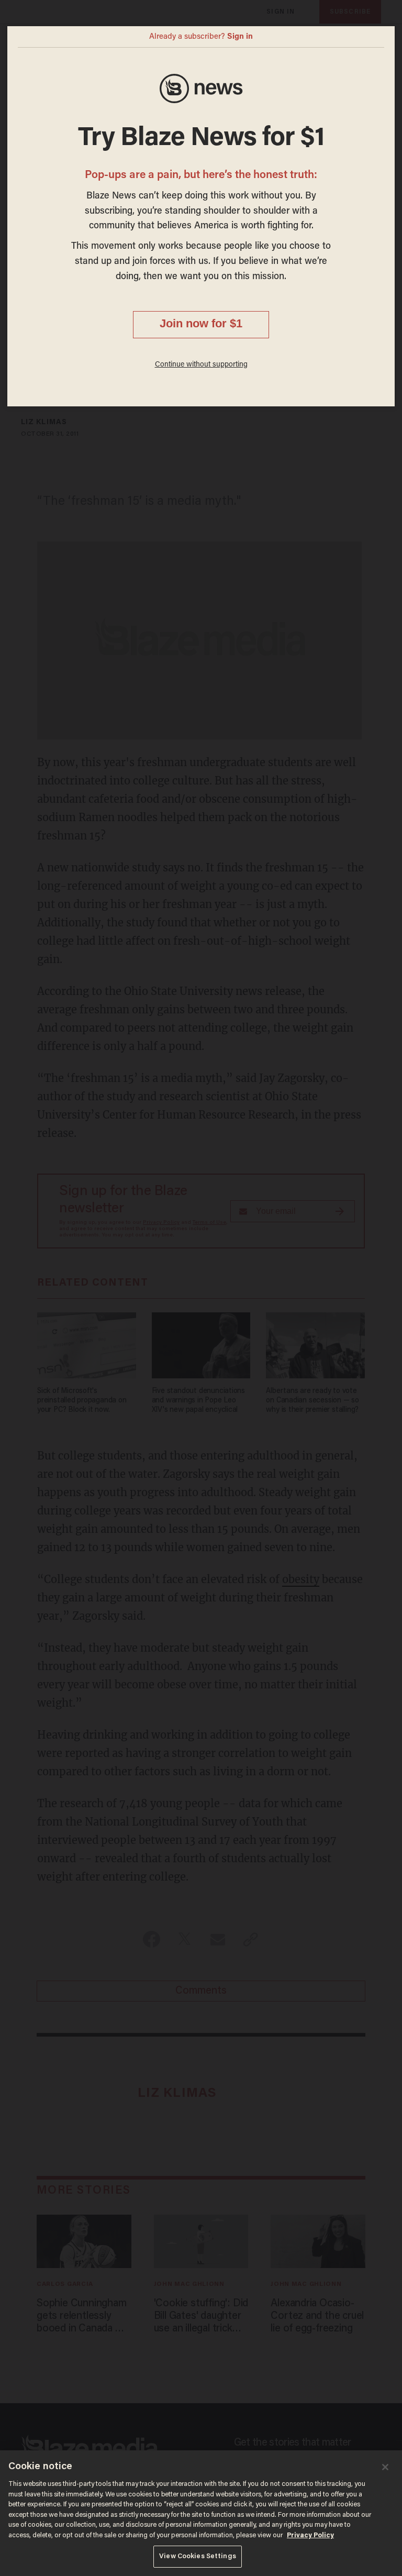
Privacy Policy (310, 2535)
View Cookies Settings (198, 2556)
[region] (201, 2513)
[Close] (385, 2467)
